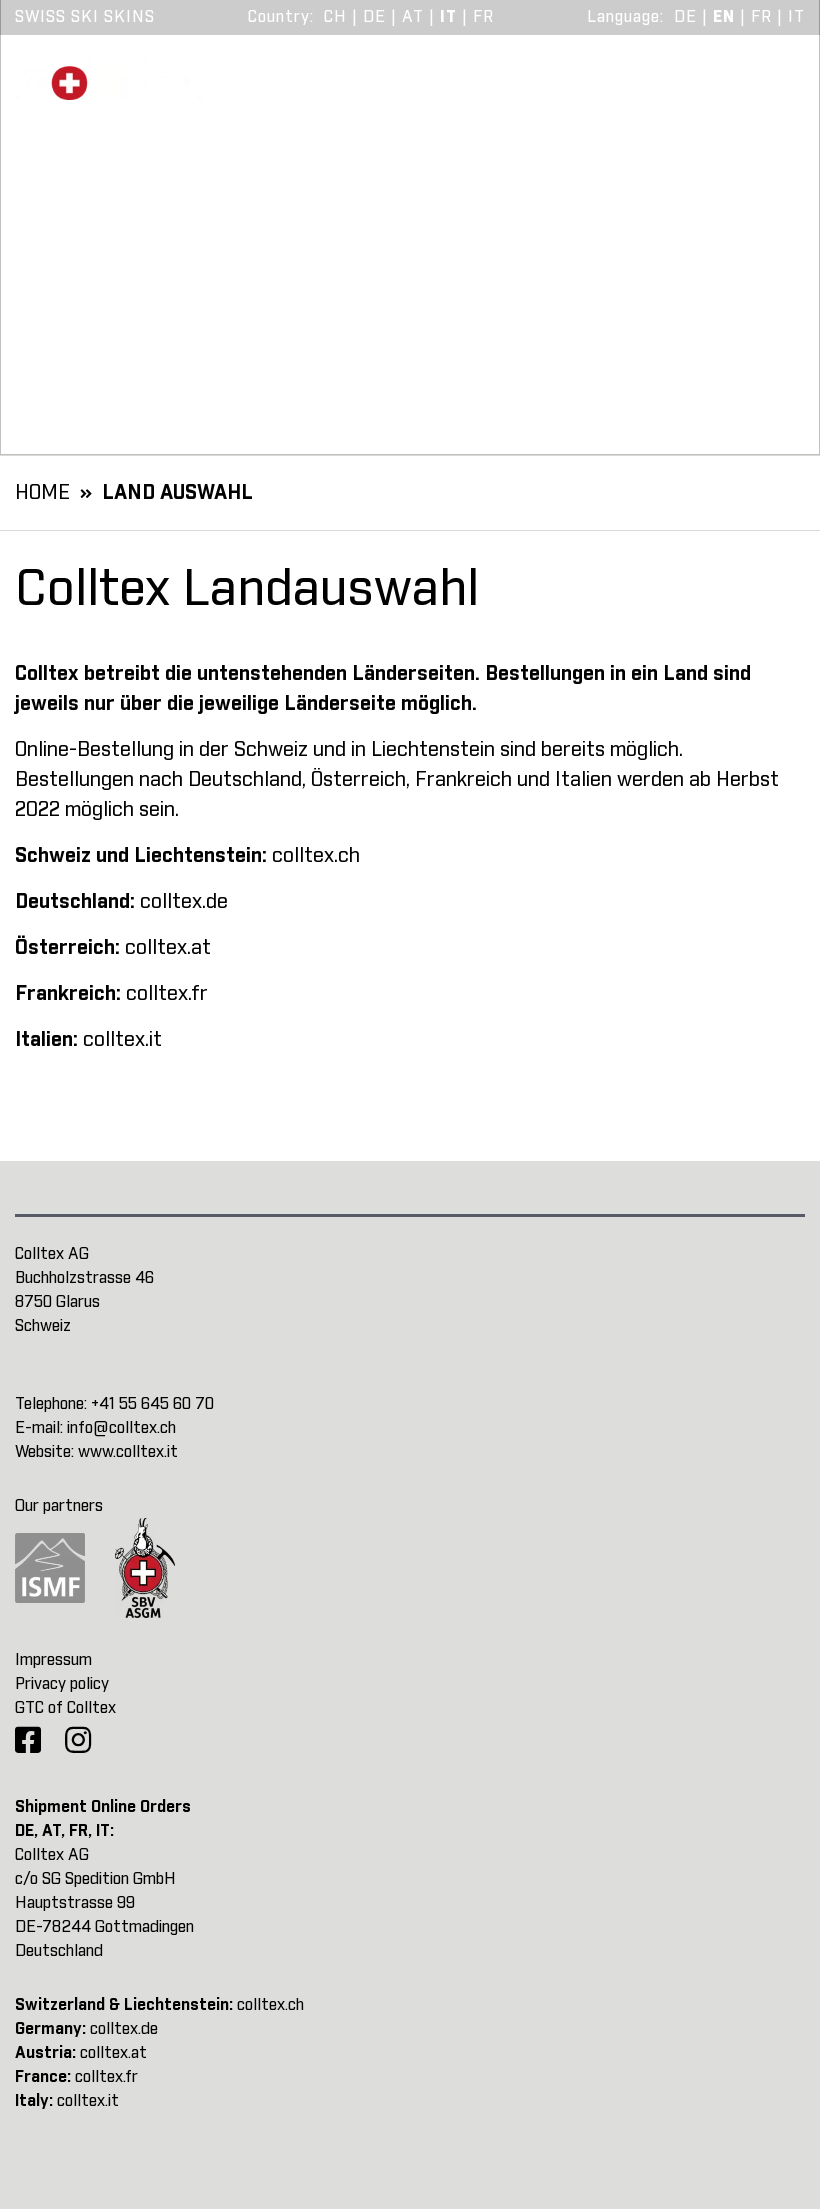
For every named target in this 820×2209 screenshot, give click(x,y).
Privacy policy (62, 1684)
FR (483, 17)
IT (448, 17)
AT (413, 17)
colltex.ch (316, 856)
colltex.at (168, 948)
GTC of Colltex (65, 1708)
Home (42, 493)
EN (724, 17)
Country (279, 17)
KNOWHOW (496, 90)
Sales (626, 90)
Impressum (53, 1660)
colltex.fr (167, 994)
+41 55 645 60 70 (152, 1404)
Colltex (745, 90)
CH (335, 17)
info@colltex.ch (121, 1428)
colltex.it (122, 1040)
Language (623, 17)
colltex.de (184, 902)
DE (374, 17)
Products (346, 90)
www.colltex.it (128, 1452)
